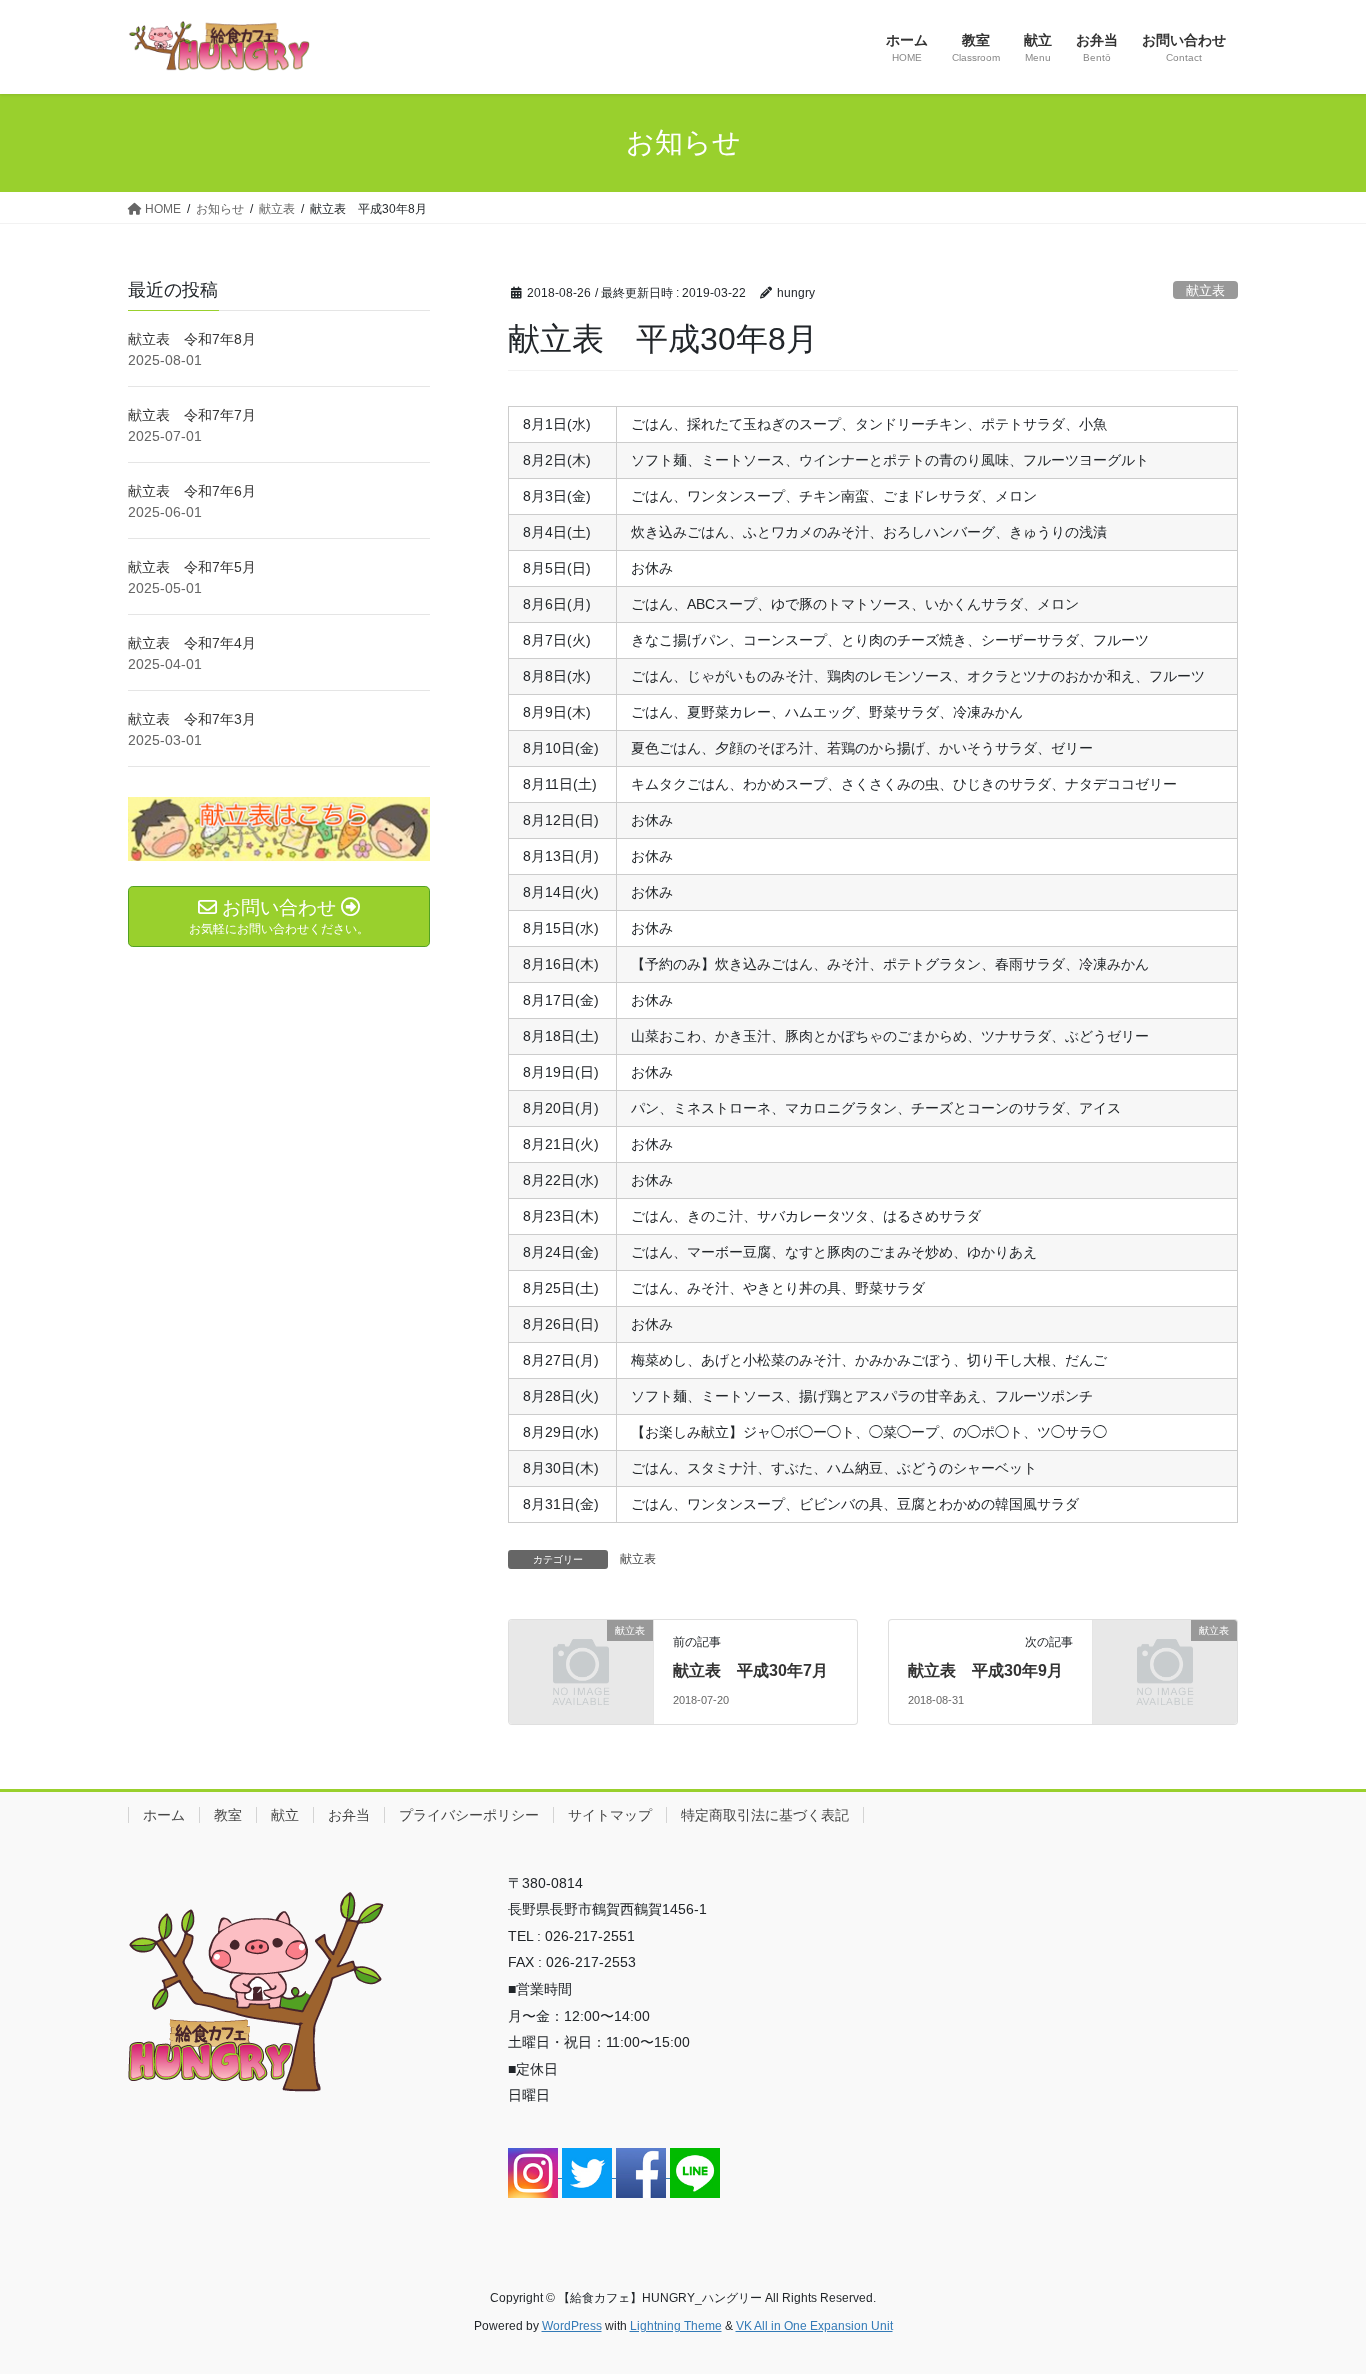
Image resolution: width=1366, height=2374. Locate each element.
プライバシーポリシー (469, 1815)
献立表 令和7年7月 (192, 415)
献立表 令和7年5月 (192, 567)
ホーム (164, 1815)
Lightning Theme (676, 2326)
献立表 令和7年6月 (192, 491)
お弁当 (349, 1815)
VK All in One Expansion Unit (814, 2326)
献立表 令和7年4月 (192, 643)
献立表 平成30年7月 (750, 1670)
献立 (285, 1815)
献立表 (1205, 290)
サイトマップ (610, 1815)
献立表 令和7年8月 (192, 339)
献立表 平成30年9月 (985, 1670)
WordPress (572, 2326)
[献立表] (581, 1663)
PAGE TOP (1315, 2285)
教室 (228, 1815)
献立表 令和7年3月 (192, 719)
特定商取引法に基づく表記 (765, 1815)
